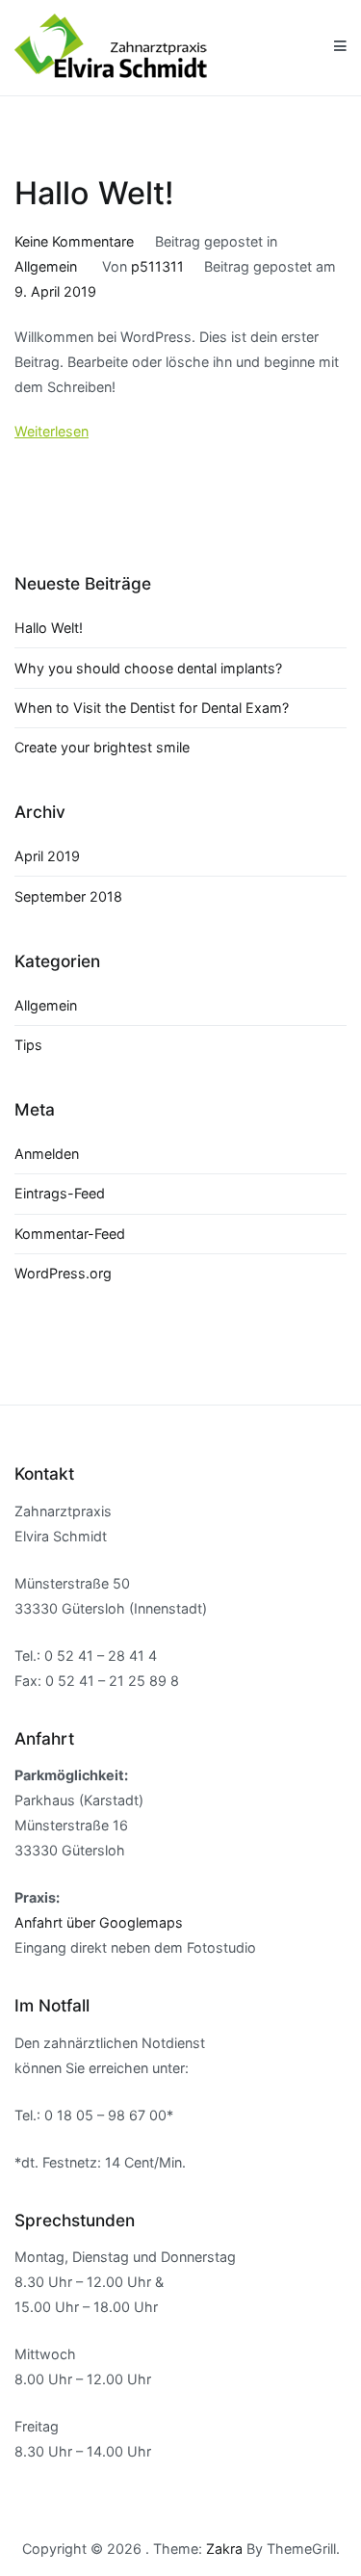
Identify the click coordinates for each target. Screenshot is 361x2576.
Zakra (224, 2549)
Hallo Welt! (94, 193)
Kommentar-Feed (70, 1234)
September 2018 (68, 896)
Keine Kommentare (74, 241)
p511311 (157, 266)
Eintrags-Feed (60, 1193)
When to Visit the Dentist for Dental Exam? (152, 708)
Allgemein (46, 266)
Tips (28, 1045)
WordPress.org (63, 1273)
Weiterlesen (52, 431)
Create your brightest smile (102, 747)
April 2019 (47, 856)
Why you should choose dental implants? (148, 668)
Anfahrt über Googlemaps (99, 1922)
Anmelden (47, 1154)
